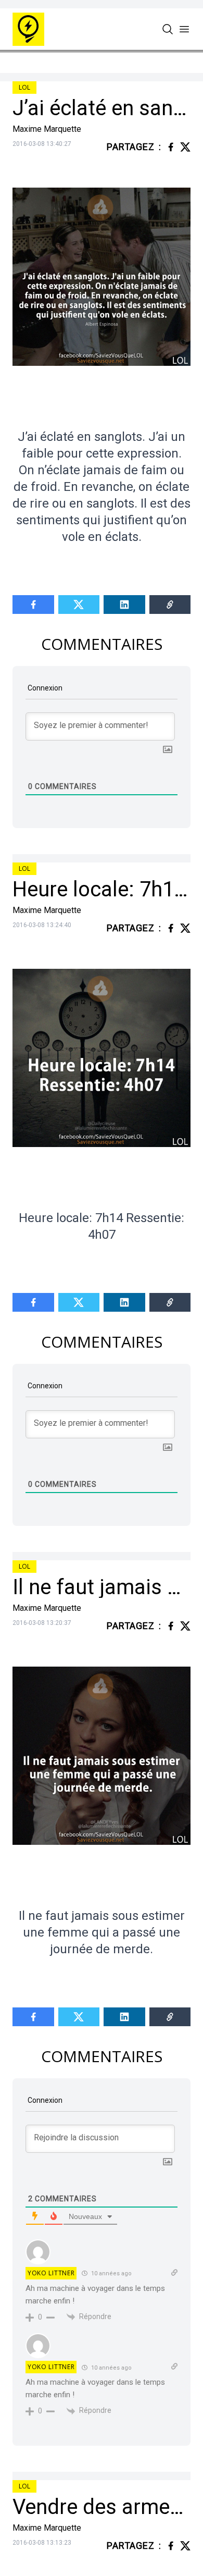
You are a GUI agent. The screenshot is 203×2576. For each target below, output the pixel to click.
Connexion (44, 688)
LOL (24, 87)
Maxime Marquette (47, 129)
